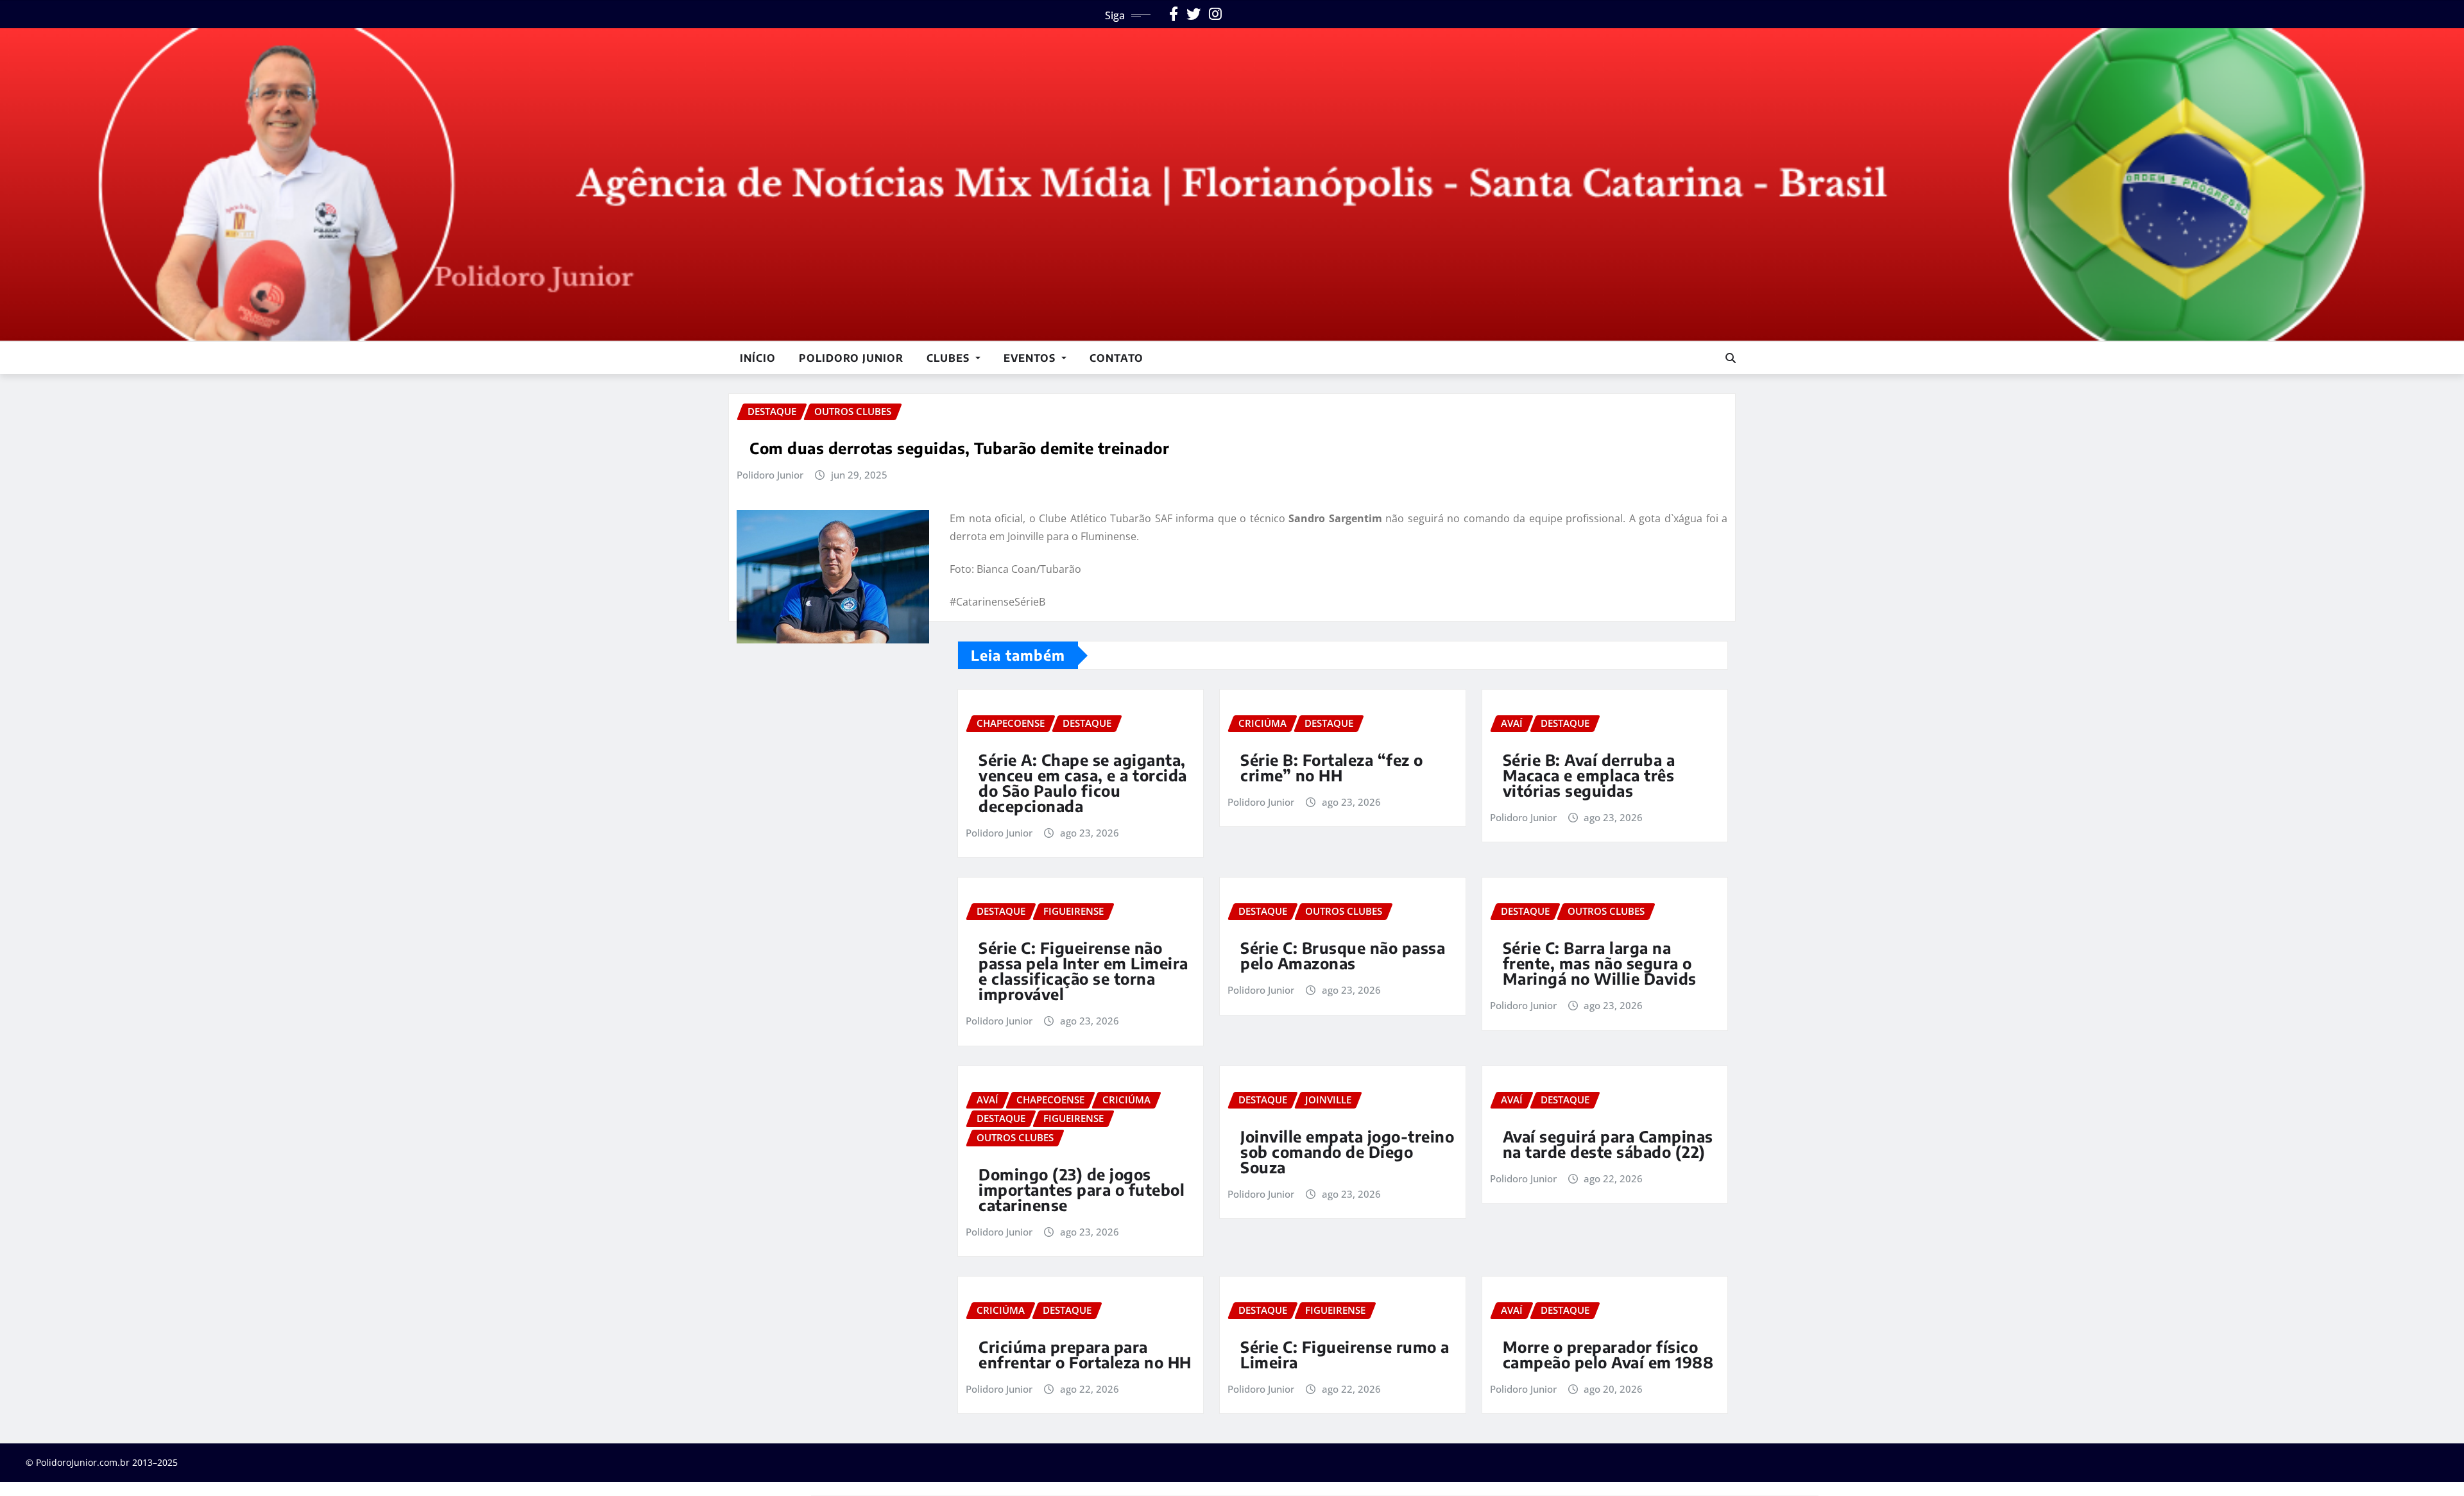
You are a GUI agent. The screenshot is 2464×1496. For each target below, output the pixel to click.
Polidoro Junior (851, 358)
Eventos (1031, 358)
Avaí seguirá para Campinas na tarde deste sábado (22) (1608, 1144)
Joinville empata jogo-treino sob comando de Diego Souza (1347, 1152)
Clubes (950, 358)
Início (758, 358)
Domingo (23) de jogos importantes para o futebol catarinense (1082, 1189)
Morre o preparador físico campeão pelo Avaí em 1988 (1608, 1354)
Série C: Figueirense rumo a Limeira (1345, 1354)
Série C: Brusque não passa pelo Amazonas (1343, 955)
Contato (1116, 358)
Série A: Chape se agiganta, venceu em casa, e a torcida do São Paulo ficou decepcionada (1083, 783)
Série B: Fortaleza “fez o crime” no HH (1332, 767)
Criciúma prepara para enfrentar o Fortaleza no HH (1085, 1354)
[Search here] (1731, 358)
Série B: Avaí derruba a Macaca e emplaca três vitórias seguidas (1589, 775)
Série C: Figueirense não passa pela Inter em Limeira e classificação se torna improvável (1083, 971)
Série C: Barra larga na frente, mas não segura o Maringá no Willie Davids (1600, 963)
